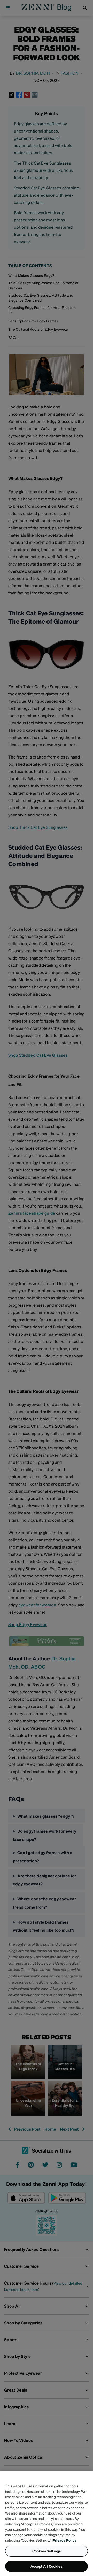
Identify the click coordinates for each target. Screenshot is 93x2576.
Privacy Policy (64, 2540)
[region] (47, 2523)
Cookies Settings (47, 2551)
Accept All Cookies (47, 2566)
